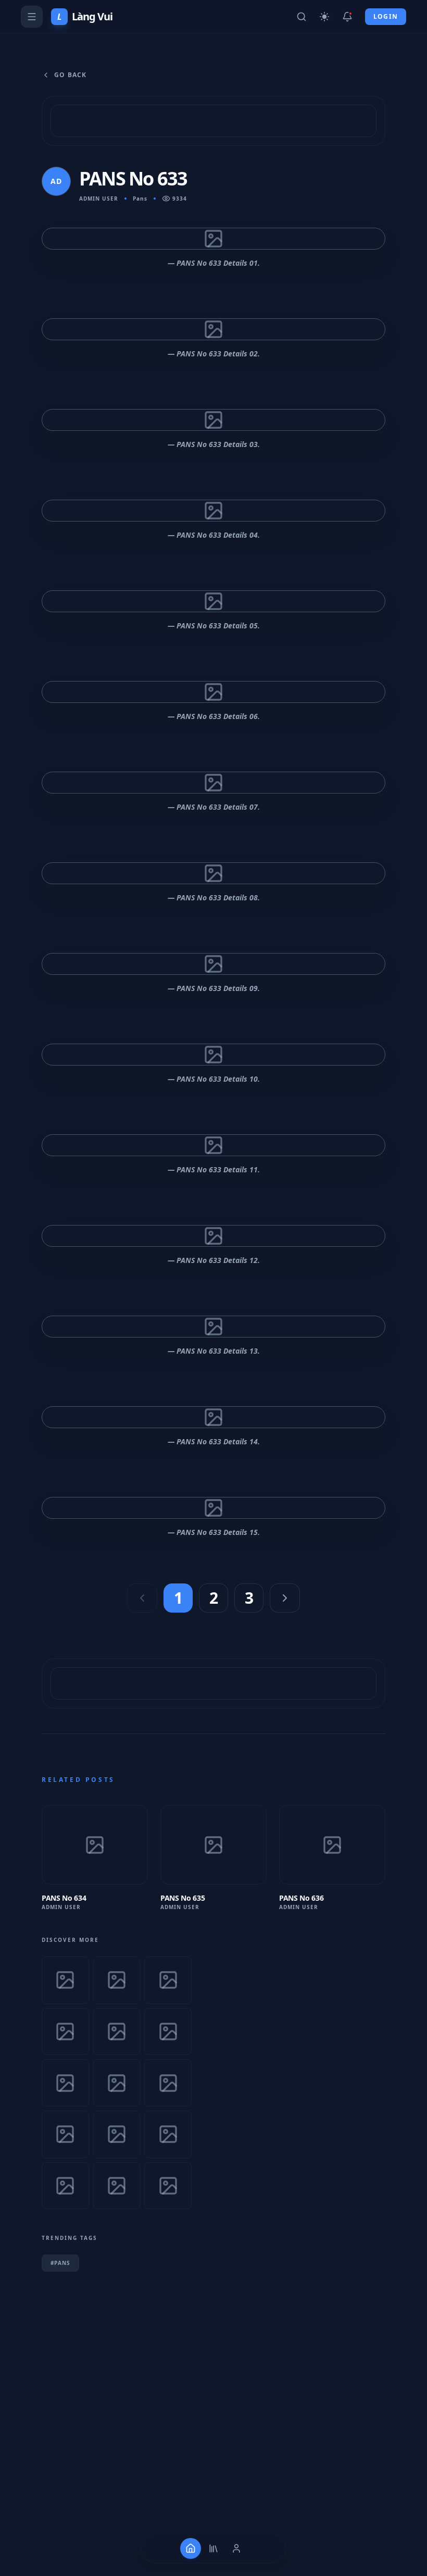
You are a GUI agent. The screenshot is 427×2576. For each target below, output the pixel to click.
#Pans (60, 2263)
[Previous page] (142, 1598)
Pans (140, 199)
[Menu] (32, 17)
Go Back (70, 75)
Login (386, 16)
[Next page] (285, 1598)
